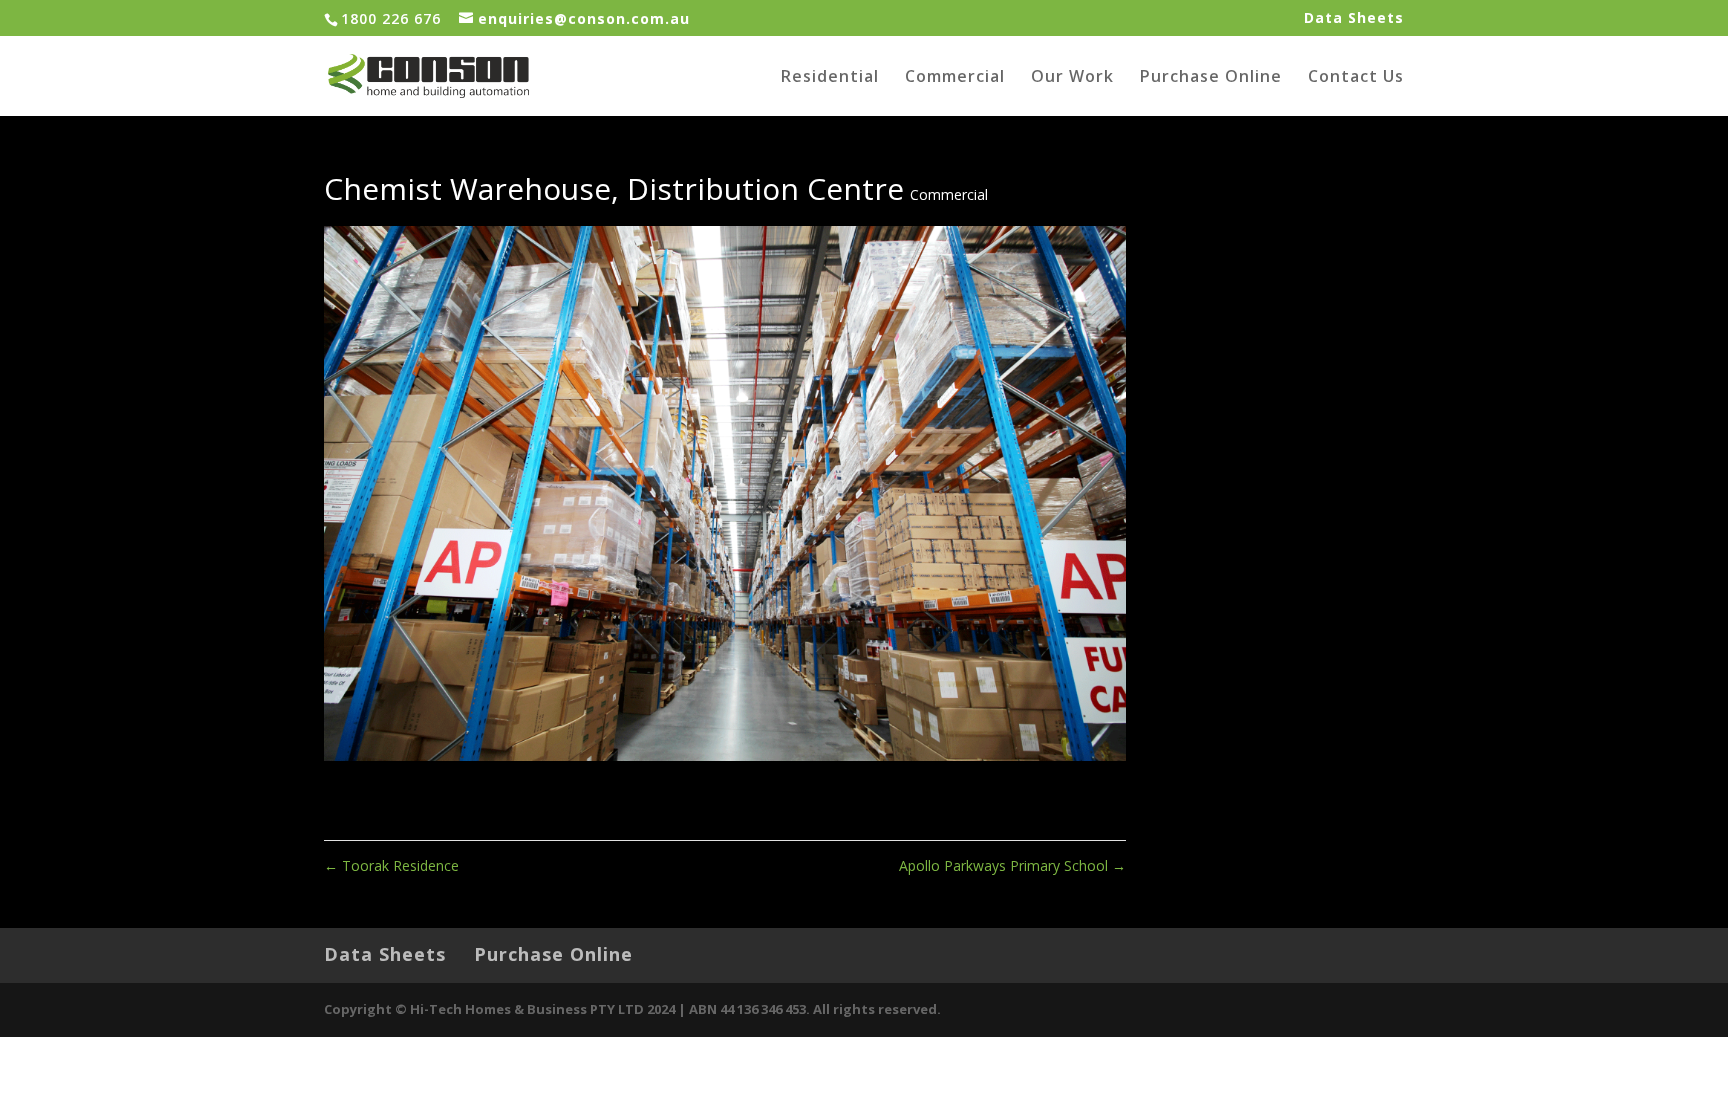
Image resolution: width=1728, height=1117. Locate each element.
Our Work (1072, 78)
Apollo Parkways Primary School (1012, 865)
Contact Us (1356, 78)
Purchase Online (1211, 78)
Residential (830, 78)
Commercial (955, 78)
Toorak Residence (391, 865)
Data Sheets (1354, 19)
